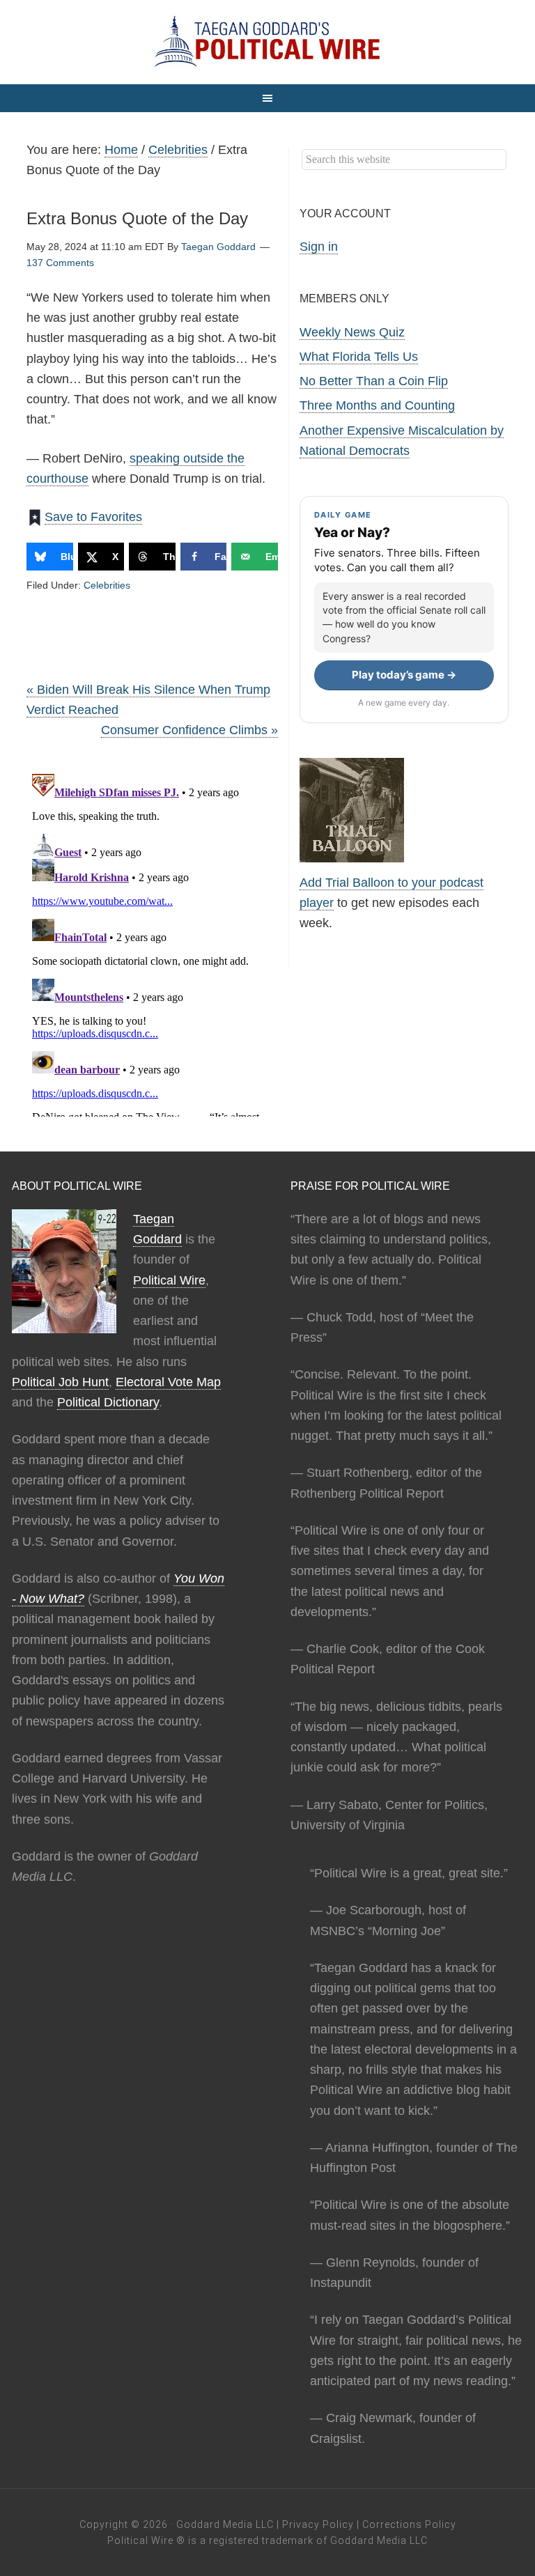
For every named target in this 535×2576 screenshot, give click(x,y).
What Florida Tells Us (359, 357)
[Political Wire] (267, 42)
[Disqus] (152, 942)
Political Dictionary (108, 1402)
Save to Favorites (93, 517)
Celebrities (107, 585)
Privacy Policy (318, 2524)
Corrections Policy (409, 2524)
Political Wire (169, 1280)
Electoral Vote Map (168, 1382)
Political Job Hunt (60, 1382)
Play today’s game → (404, 675)
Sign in (319, 247)
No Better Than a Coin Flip (374, 381)
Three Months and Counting (377, 405)
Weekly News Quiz (352, 332)
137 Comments (60, 263)
